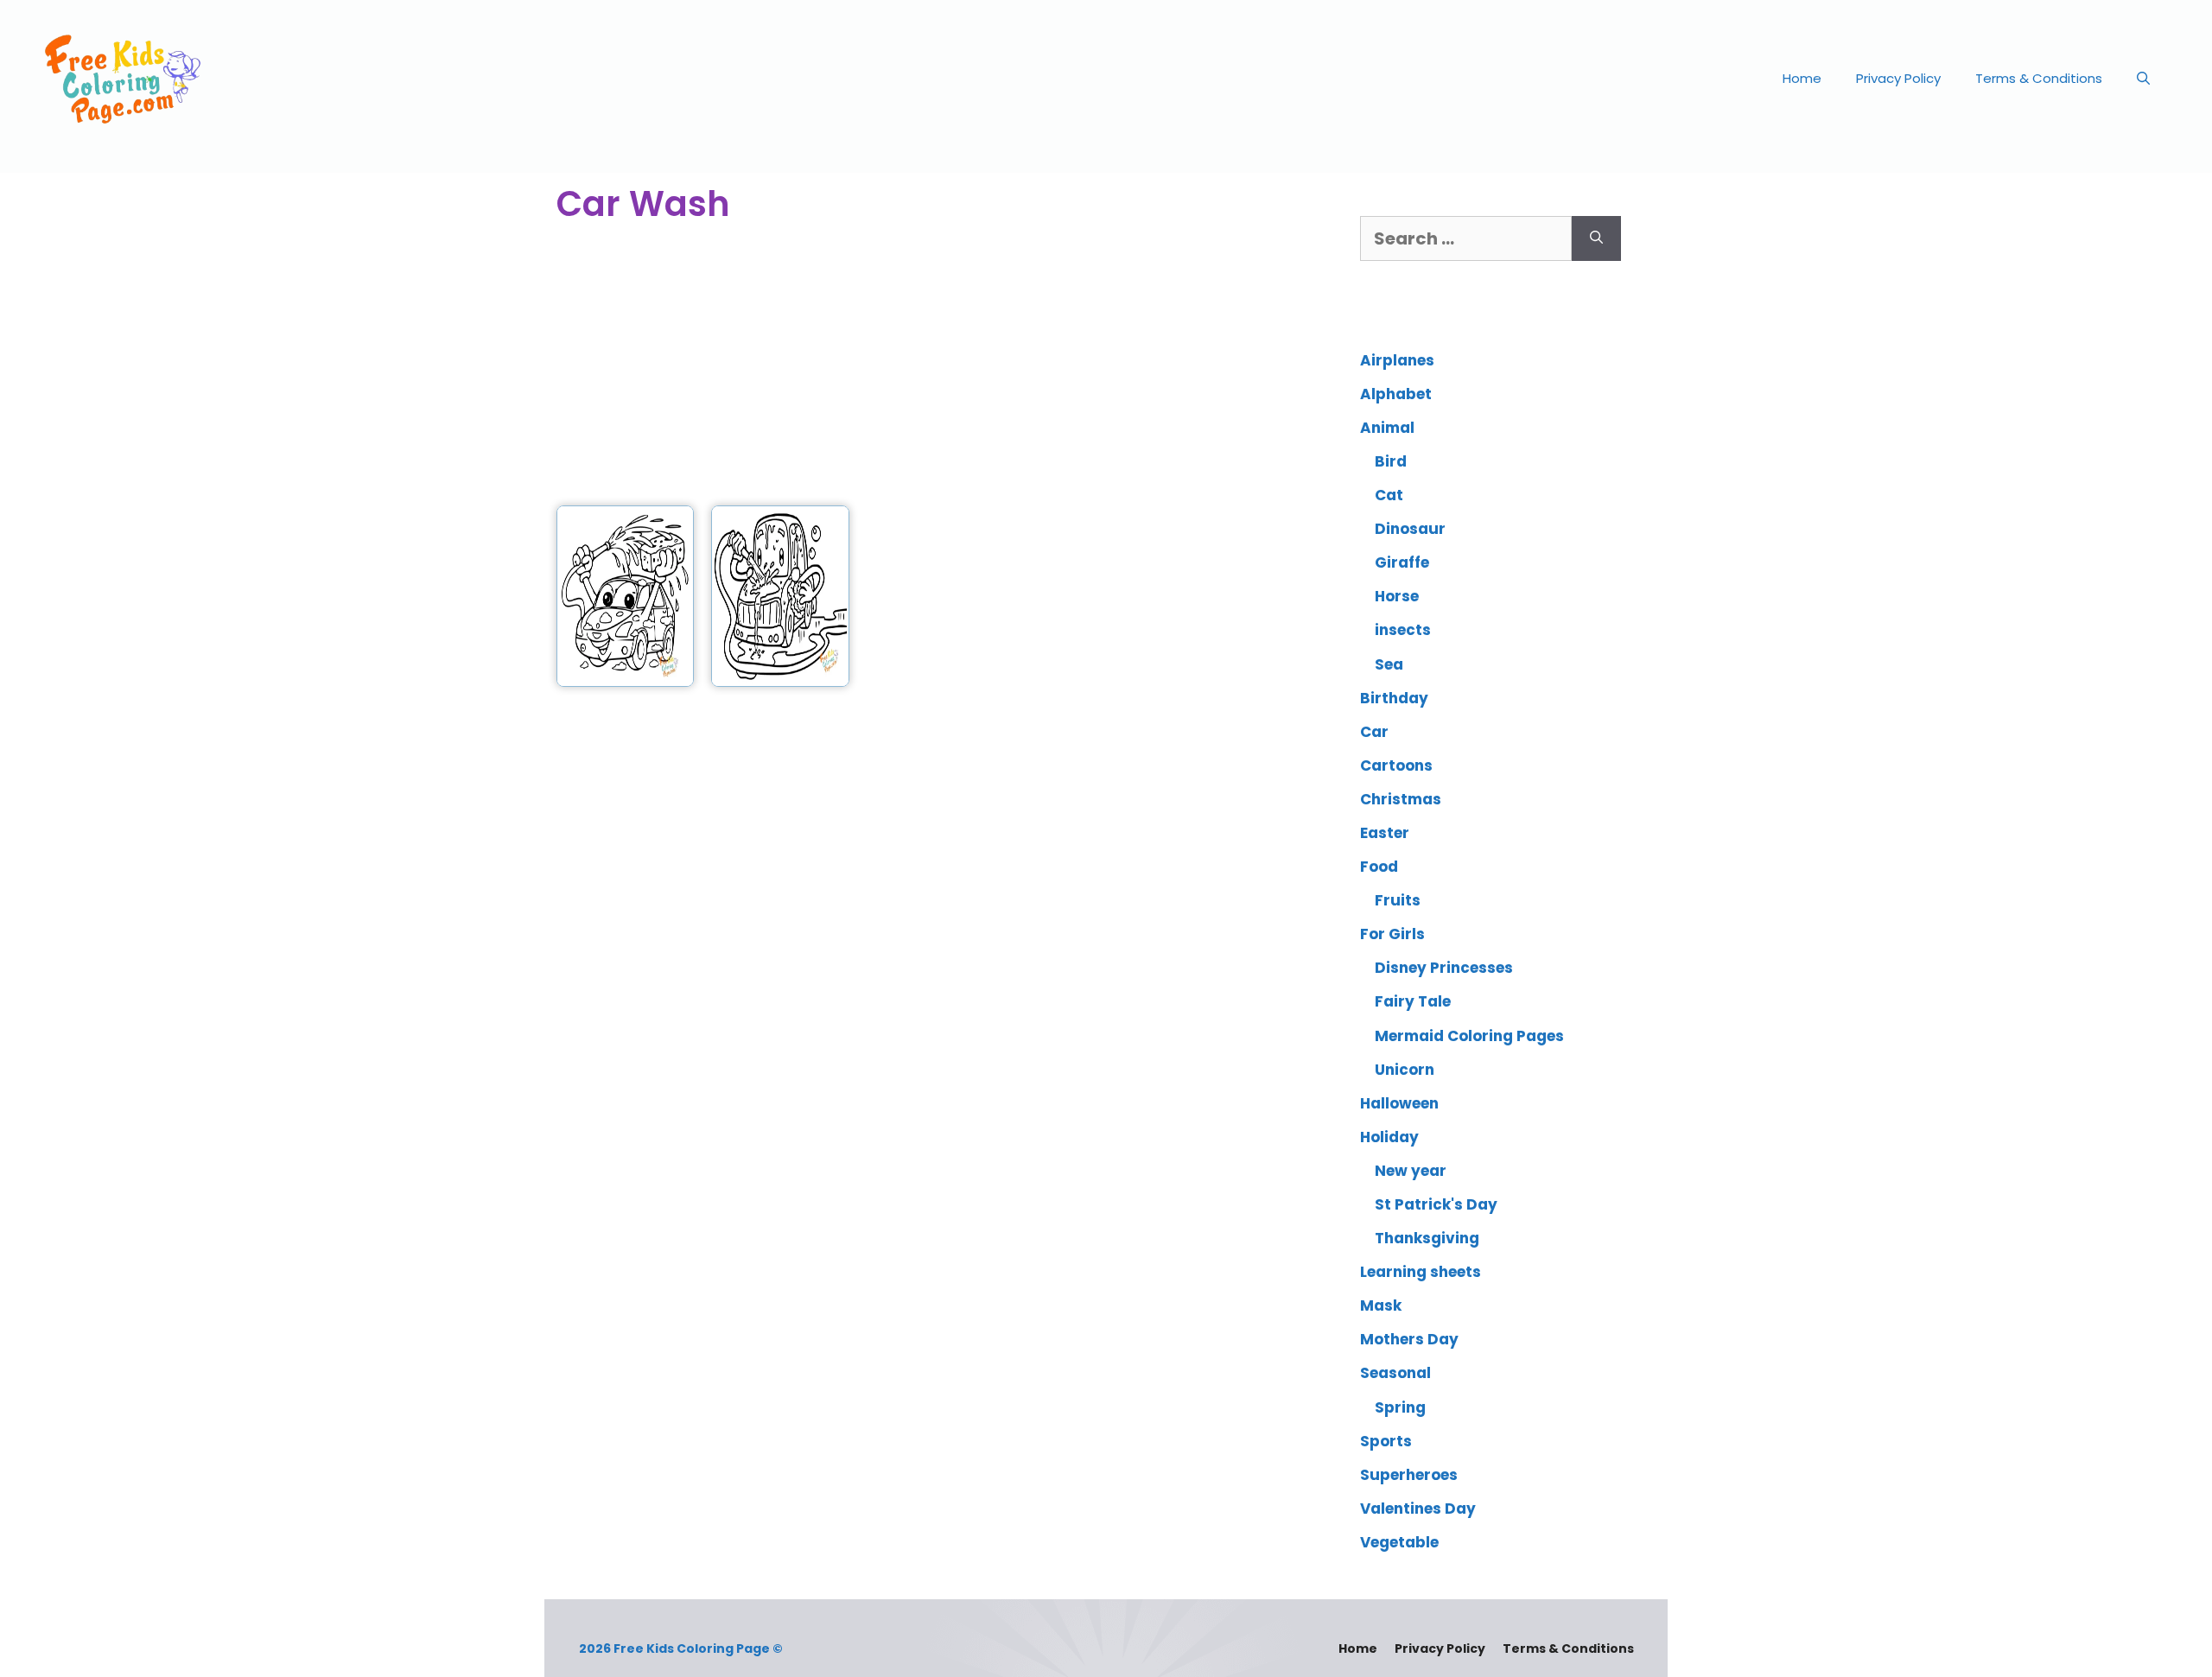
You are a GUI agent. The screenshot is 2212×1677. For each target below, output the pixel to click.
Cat (1389, 495)
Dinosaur (1410, 529)
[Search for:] (1466, 238)
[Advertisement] (935, 367)
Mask (1381, 1305)
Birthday (1394, 698)
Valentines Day (1418, 1509)
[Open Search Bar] (2143, 79)
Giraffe (1402, 562)
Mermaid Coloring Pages (1469, 1036)
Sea (1389, 664)
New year (1411, 1171)
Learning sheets (1421, 1272)
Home (1802, 78)
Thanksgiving (1427, 1238)
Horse (1397, 596)
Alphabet (1396, 394)
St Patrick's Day (1436, 1204)
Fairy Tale (1413, 1001)
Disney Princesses (1444, 968)
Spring (1400, 1407)
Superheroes (1409, 1475)
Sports (1386, 1441)
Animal (1387, 428)
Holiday (1389, 1137)
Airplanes (1397, 360)
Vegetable (1399, 1542)
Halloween (1399, 1103)
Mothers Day (1409, 1339)
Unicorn (1405, 1070)
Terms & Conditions (2039, 78)
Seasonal (1395, 1373)
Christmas (1401, 799)
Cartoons (1396, 765)
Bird (1391, 461)
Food (1379, 867)
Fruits (1398, 900)
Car (1374, 732)
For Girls (1392, 934)
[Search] (1596, 238)
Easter (1385, 833)
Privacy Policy (1898, 78)
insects (1403, 630)
